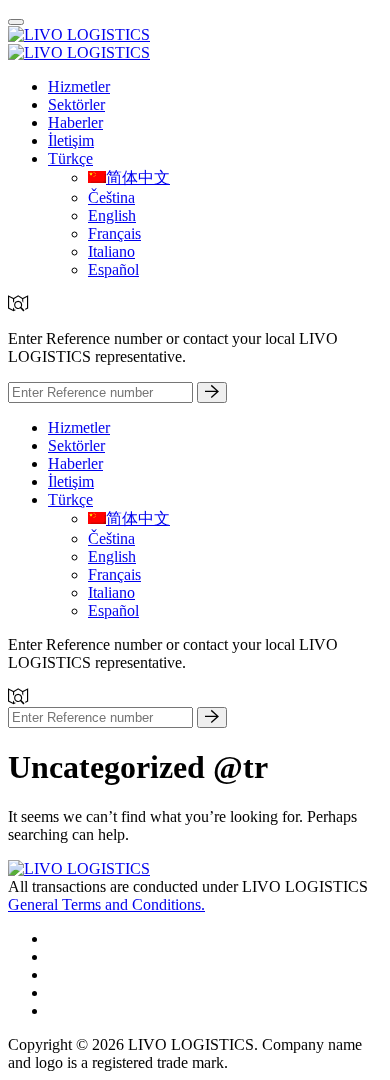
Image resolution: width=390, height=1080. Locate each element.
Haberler (75, 122)
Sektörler (76, 104)
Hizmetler (79, 86)
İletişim (71, 140)
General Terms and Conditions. (106, 904)
